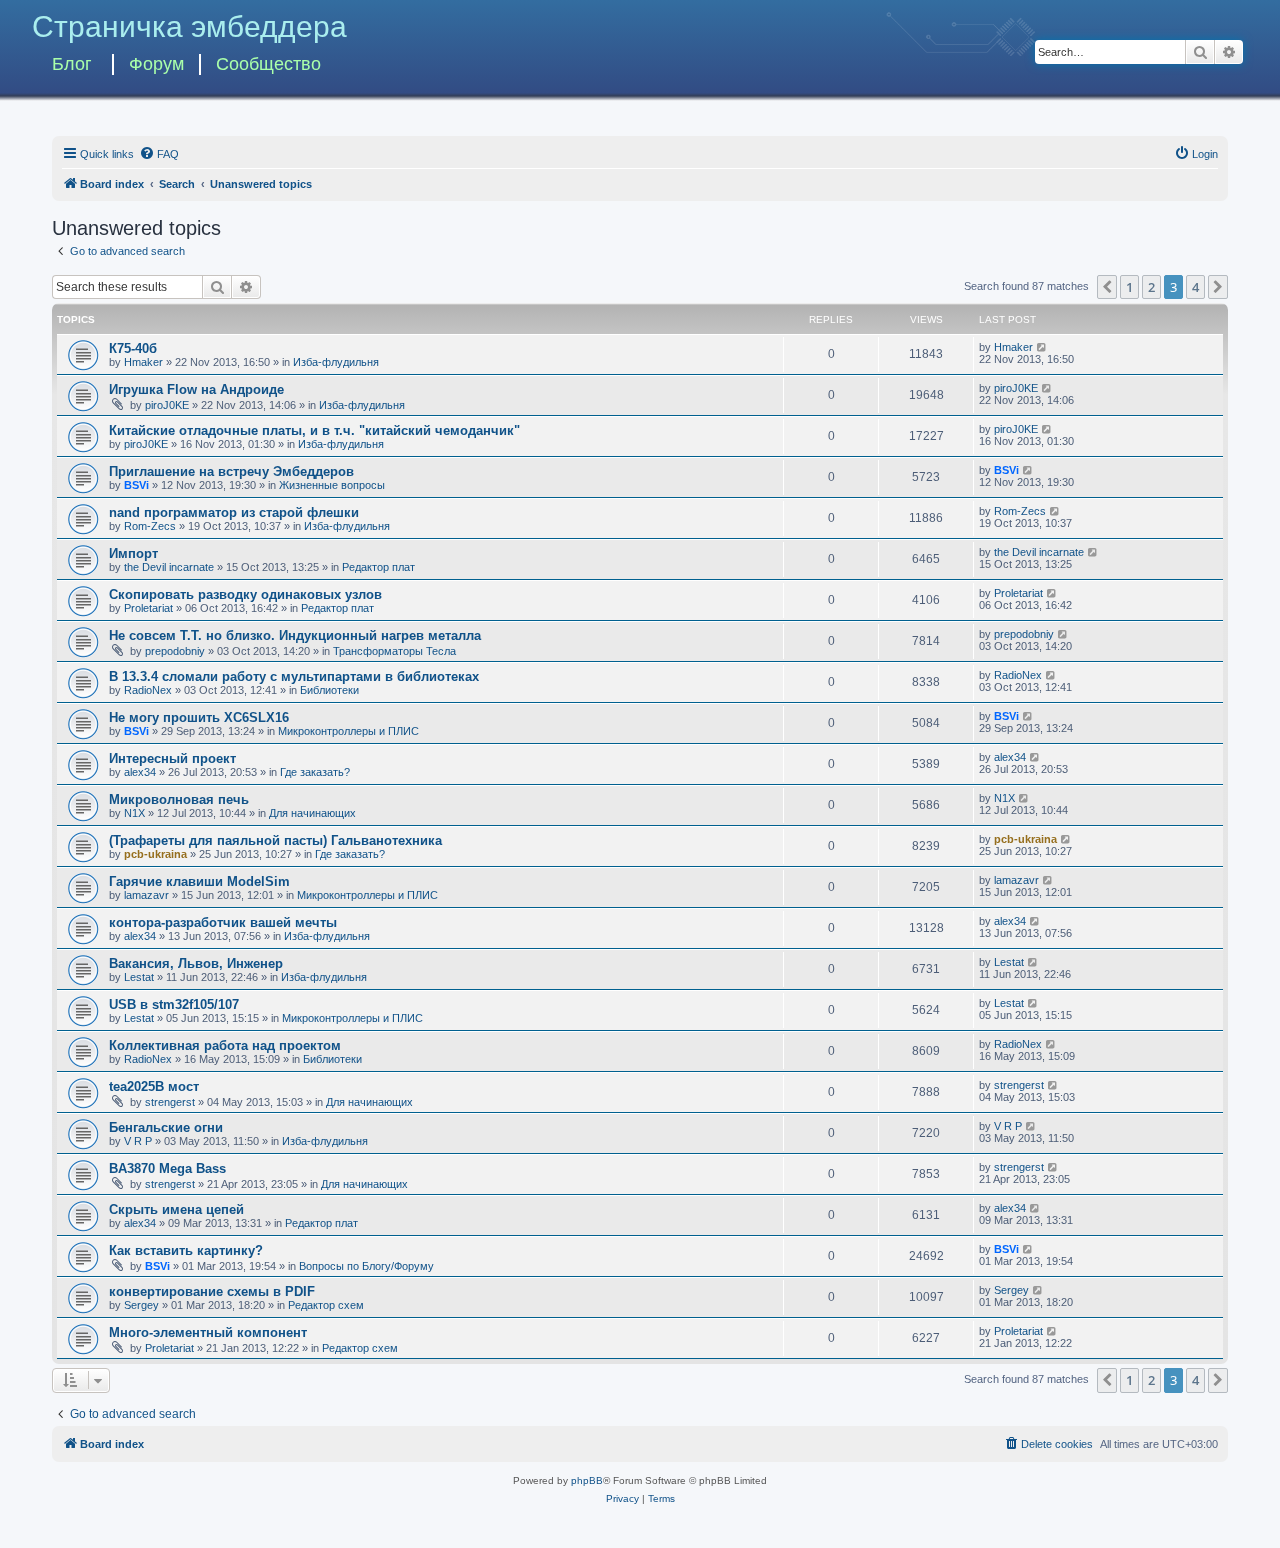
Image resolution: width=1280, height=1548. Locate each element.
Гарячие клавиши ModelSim (199, 881)
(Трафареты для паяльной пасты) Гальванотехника (275, 840)
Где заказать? (315, 772)
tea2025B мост (154, 1086)
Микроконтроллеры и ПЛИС (348, 731)
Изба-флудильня (336, 362)
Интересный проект (172, 758)
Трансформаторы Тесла (394, 651)
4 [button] (1195, 287)
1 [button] (1129, 287)
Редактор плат (378, 567)
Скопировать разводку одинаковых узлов (245, 594)
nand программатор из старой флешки (234, 512)
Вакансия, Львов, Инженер (196, 963)
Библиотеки (329, 690)
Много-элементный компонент (208, 1332)
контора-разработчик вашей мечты (223, 922)
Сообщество (268, 64)
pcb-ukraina (155, 854)
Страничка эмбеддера (189, 26)
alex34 (140, 772)
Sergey (141, 1305)
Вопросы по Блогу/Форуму (366, 1266)
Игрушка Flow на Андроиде (196, 389)
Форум (156, 64)
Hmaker (143, 362)
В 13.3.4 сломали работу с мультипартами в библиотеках (294, 676)
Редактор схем (326, 1305)
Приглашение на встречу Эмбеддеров (231, 471)
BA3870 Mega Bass (167, 1168)
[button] (1107, 287)
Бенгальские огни (166, 1127)
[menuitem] (159, 154)
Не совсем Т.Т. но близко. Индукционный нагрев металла (295, 635)
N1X (134, 813)
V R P (138, 1141)
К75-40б (133, 348)
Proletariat (148, 608)
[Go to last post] (1042, 347)
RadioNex (148, 690)
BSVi (136, 485)
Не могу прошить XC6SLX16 (199, 717)
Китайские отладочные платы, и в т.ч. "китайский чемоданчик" (314, 430)
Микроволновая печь (179, 799)
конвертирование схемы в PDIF (212, 1291)
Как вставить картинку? (186, 1250)
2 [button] (1151, 287)
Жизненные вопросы (332, 485)
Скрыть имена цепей (176, 1209)
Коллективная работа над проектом (225, 1045)
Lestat (139, 977)
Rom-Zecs (150, 526)
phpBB (587, 1480)
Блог (72, 64)
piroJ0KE (167, 405)
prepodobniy (175, 651)
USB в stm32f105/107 (174, 1004)
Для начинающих (312, 813)
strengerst (170, 1102)
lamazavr (146, 895)
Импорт (133, 553)
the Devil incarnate (169, 567)
